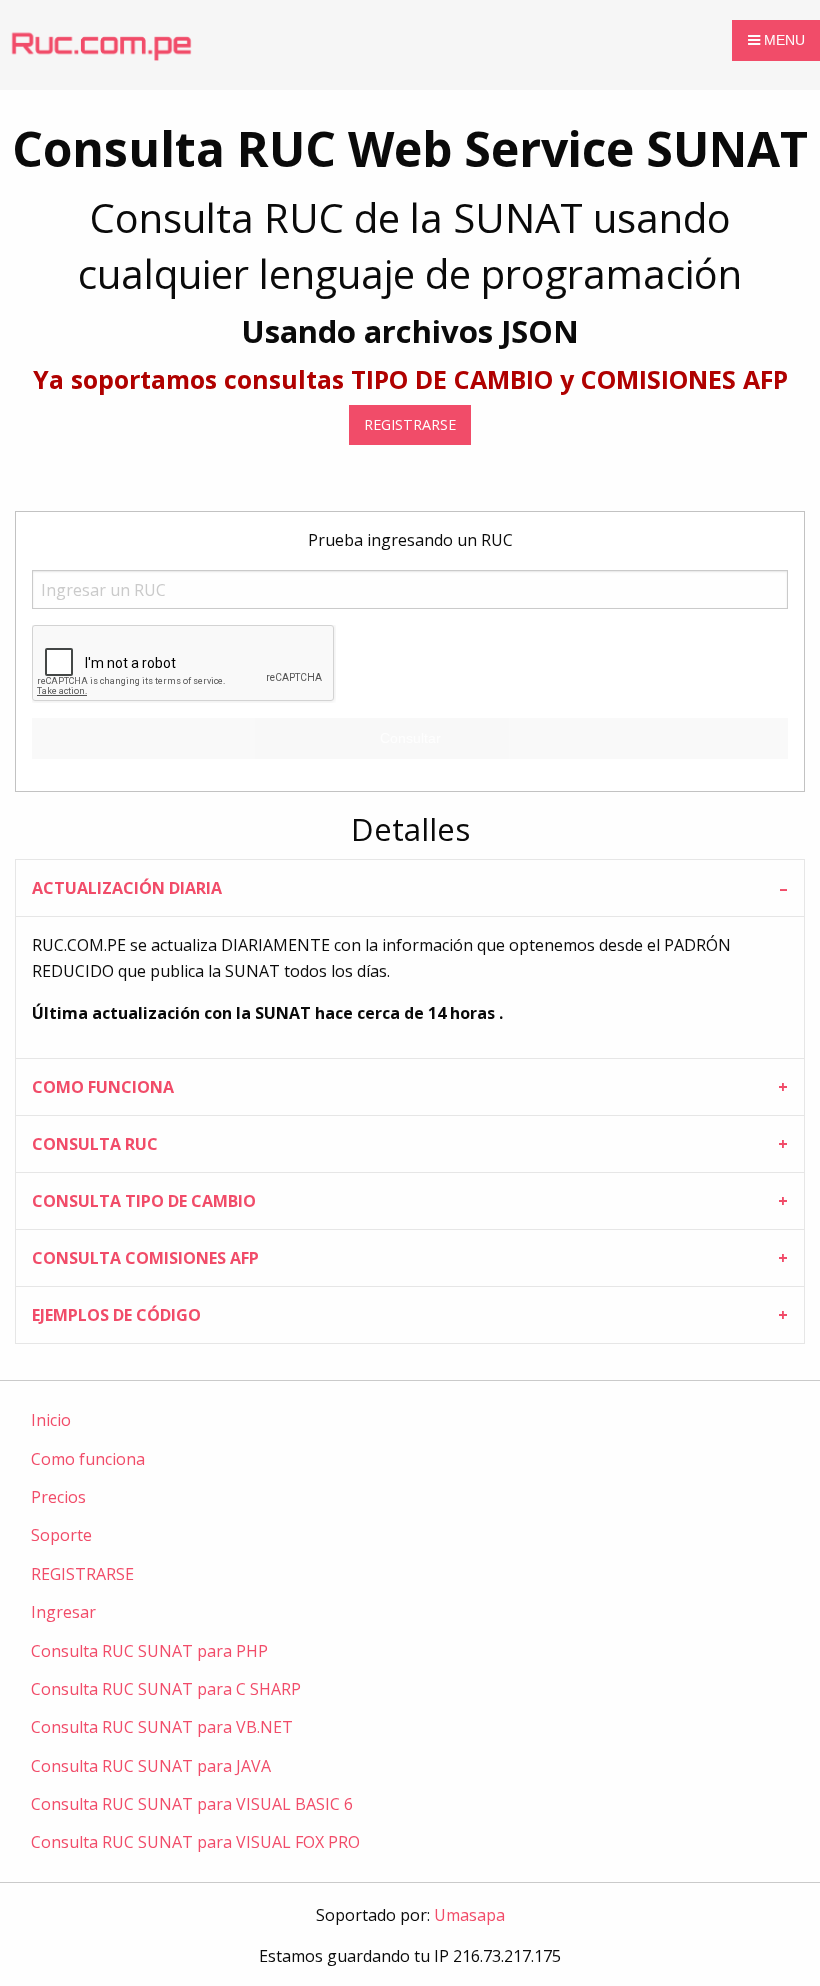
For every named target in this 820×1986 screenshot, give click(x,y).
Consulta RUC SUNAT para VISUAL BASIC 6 (192, 1804)
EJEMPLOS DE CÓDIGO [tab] (116, 1315)
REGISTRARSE (410, 424)
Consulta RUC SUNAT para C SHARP (166, 1689)
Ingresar (63, 1612)
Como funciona (88, 1459)
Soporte (61, 1535)
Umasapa (469, 1915)
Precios (58, 1497)
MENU (782, 40)
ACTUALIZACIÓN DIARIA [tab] (127, 888)
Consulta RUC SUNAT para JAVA (151, 1766)
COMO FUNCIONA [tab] (103, 1087)
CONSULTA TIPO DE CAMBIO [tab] (144, 1201)
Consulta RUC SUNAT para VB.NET (162, 1727)
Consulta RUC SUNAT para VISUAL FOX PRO (195, 1842)
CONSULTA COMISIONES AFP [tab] (145, 1258)
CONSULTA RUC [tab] (95, 1144)
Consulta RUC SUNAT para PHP (149, 1651)
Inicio (51, 1420)
